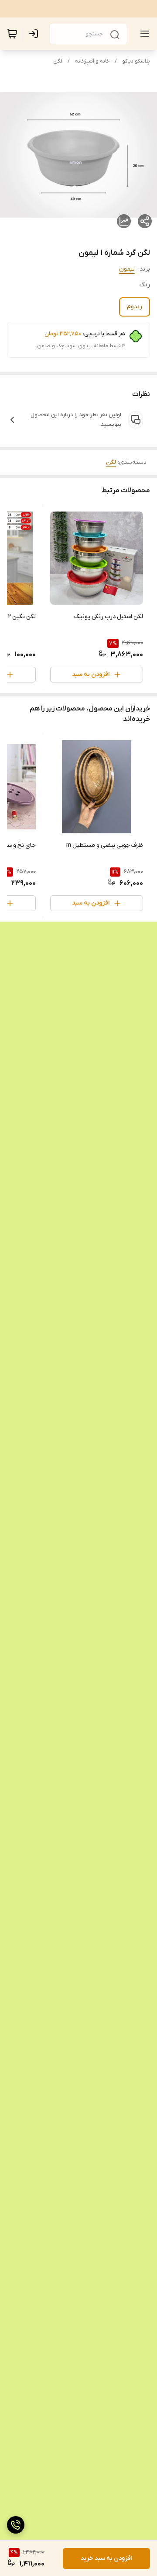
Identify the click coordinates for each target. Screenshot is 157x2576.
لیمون (127, 269)
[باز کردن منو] (143, 34)
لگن (58, 61)
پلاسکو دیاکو (136, 61)
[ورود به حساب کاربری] (35, 34)
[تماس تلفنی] (16, 2525)
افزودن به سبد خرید (106, 2558)
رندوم (135, 307)
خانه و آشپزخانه (92, 61)
